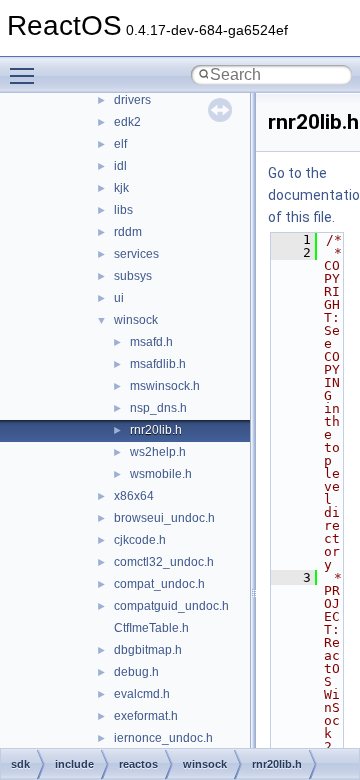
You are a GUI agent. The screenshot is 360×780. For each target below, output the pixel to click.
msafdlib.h (158, 364)
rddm (128, 232)
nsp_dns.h (158, 408)
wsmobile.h (161, 474)
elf (120, 144)
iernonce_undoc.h (163, 738)
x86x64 (134, 496)
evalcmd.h (142, 694)
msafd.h (151, 342)
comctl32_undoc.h (164, 562)
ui (119, 298)
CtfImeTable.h (151, 628)
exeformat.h (146, 716)
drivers (132, 100)
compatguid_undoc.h (171, 606)
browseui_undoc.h (164, 518)
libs (123, 210)
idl (120, 166)
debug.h (136, 672)
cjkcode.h (140, 540)
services (136, 254)
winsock (136, 320)
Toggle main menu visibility (26, 75)
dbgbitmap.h (148, 650)
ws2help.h (158, 452)
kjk (121, 188)
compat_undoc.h (159, 584)
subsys (133, 276)
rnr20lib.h (156, 430)
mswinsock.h (165, 386)
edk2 (127, 122)
